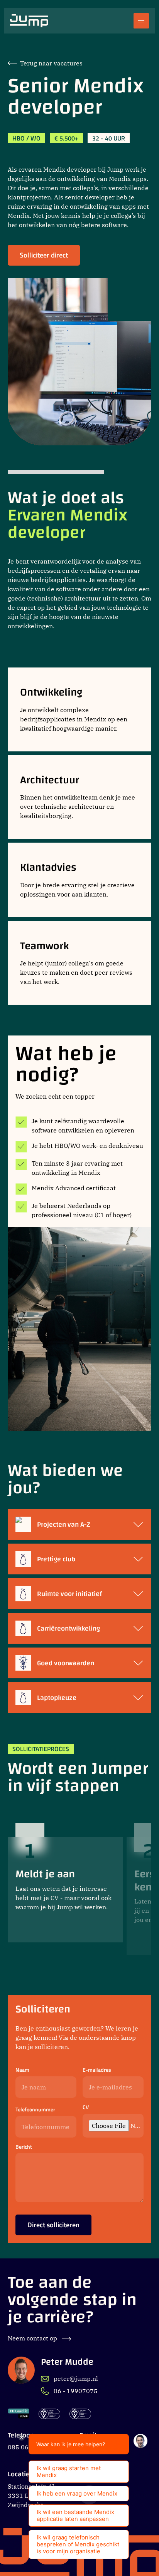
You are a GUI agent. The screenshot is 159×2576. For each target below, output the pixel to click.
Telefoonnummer (35, 2110)
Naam (22, 2070)
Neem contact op (33, 2338)
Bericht (24, 2147)
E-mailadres (97, 2070)
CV (86, 2107)
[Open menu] (141, 21)
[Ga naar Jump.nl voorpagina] (29, 21)
